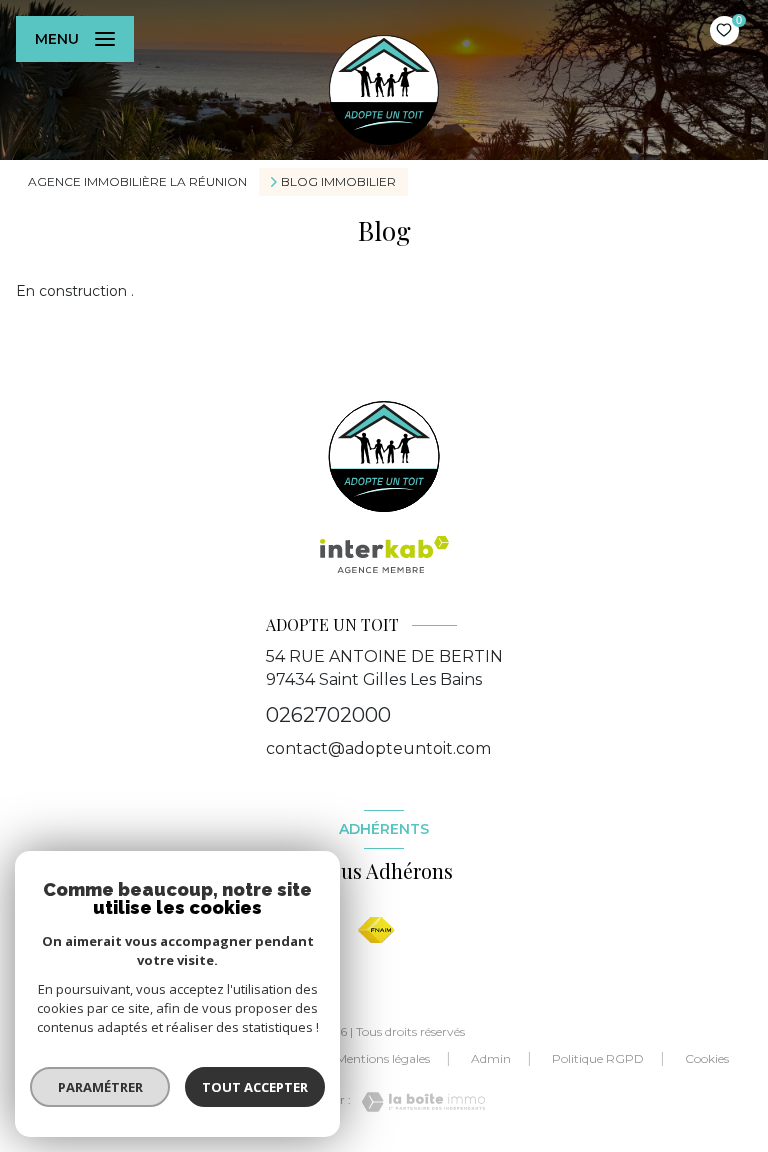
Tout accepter (255, 1087)
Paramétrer (100, 1087)
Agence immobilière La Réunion (137, 181)
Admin (491, 1058)
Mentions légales (383, 1058)
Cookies (707, 1059)
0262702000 (328, 715)
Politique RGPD (598, 1058)
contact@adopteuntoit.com (378, 748)
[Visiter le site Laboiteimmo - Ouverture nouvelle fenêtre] (418, 1102)
